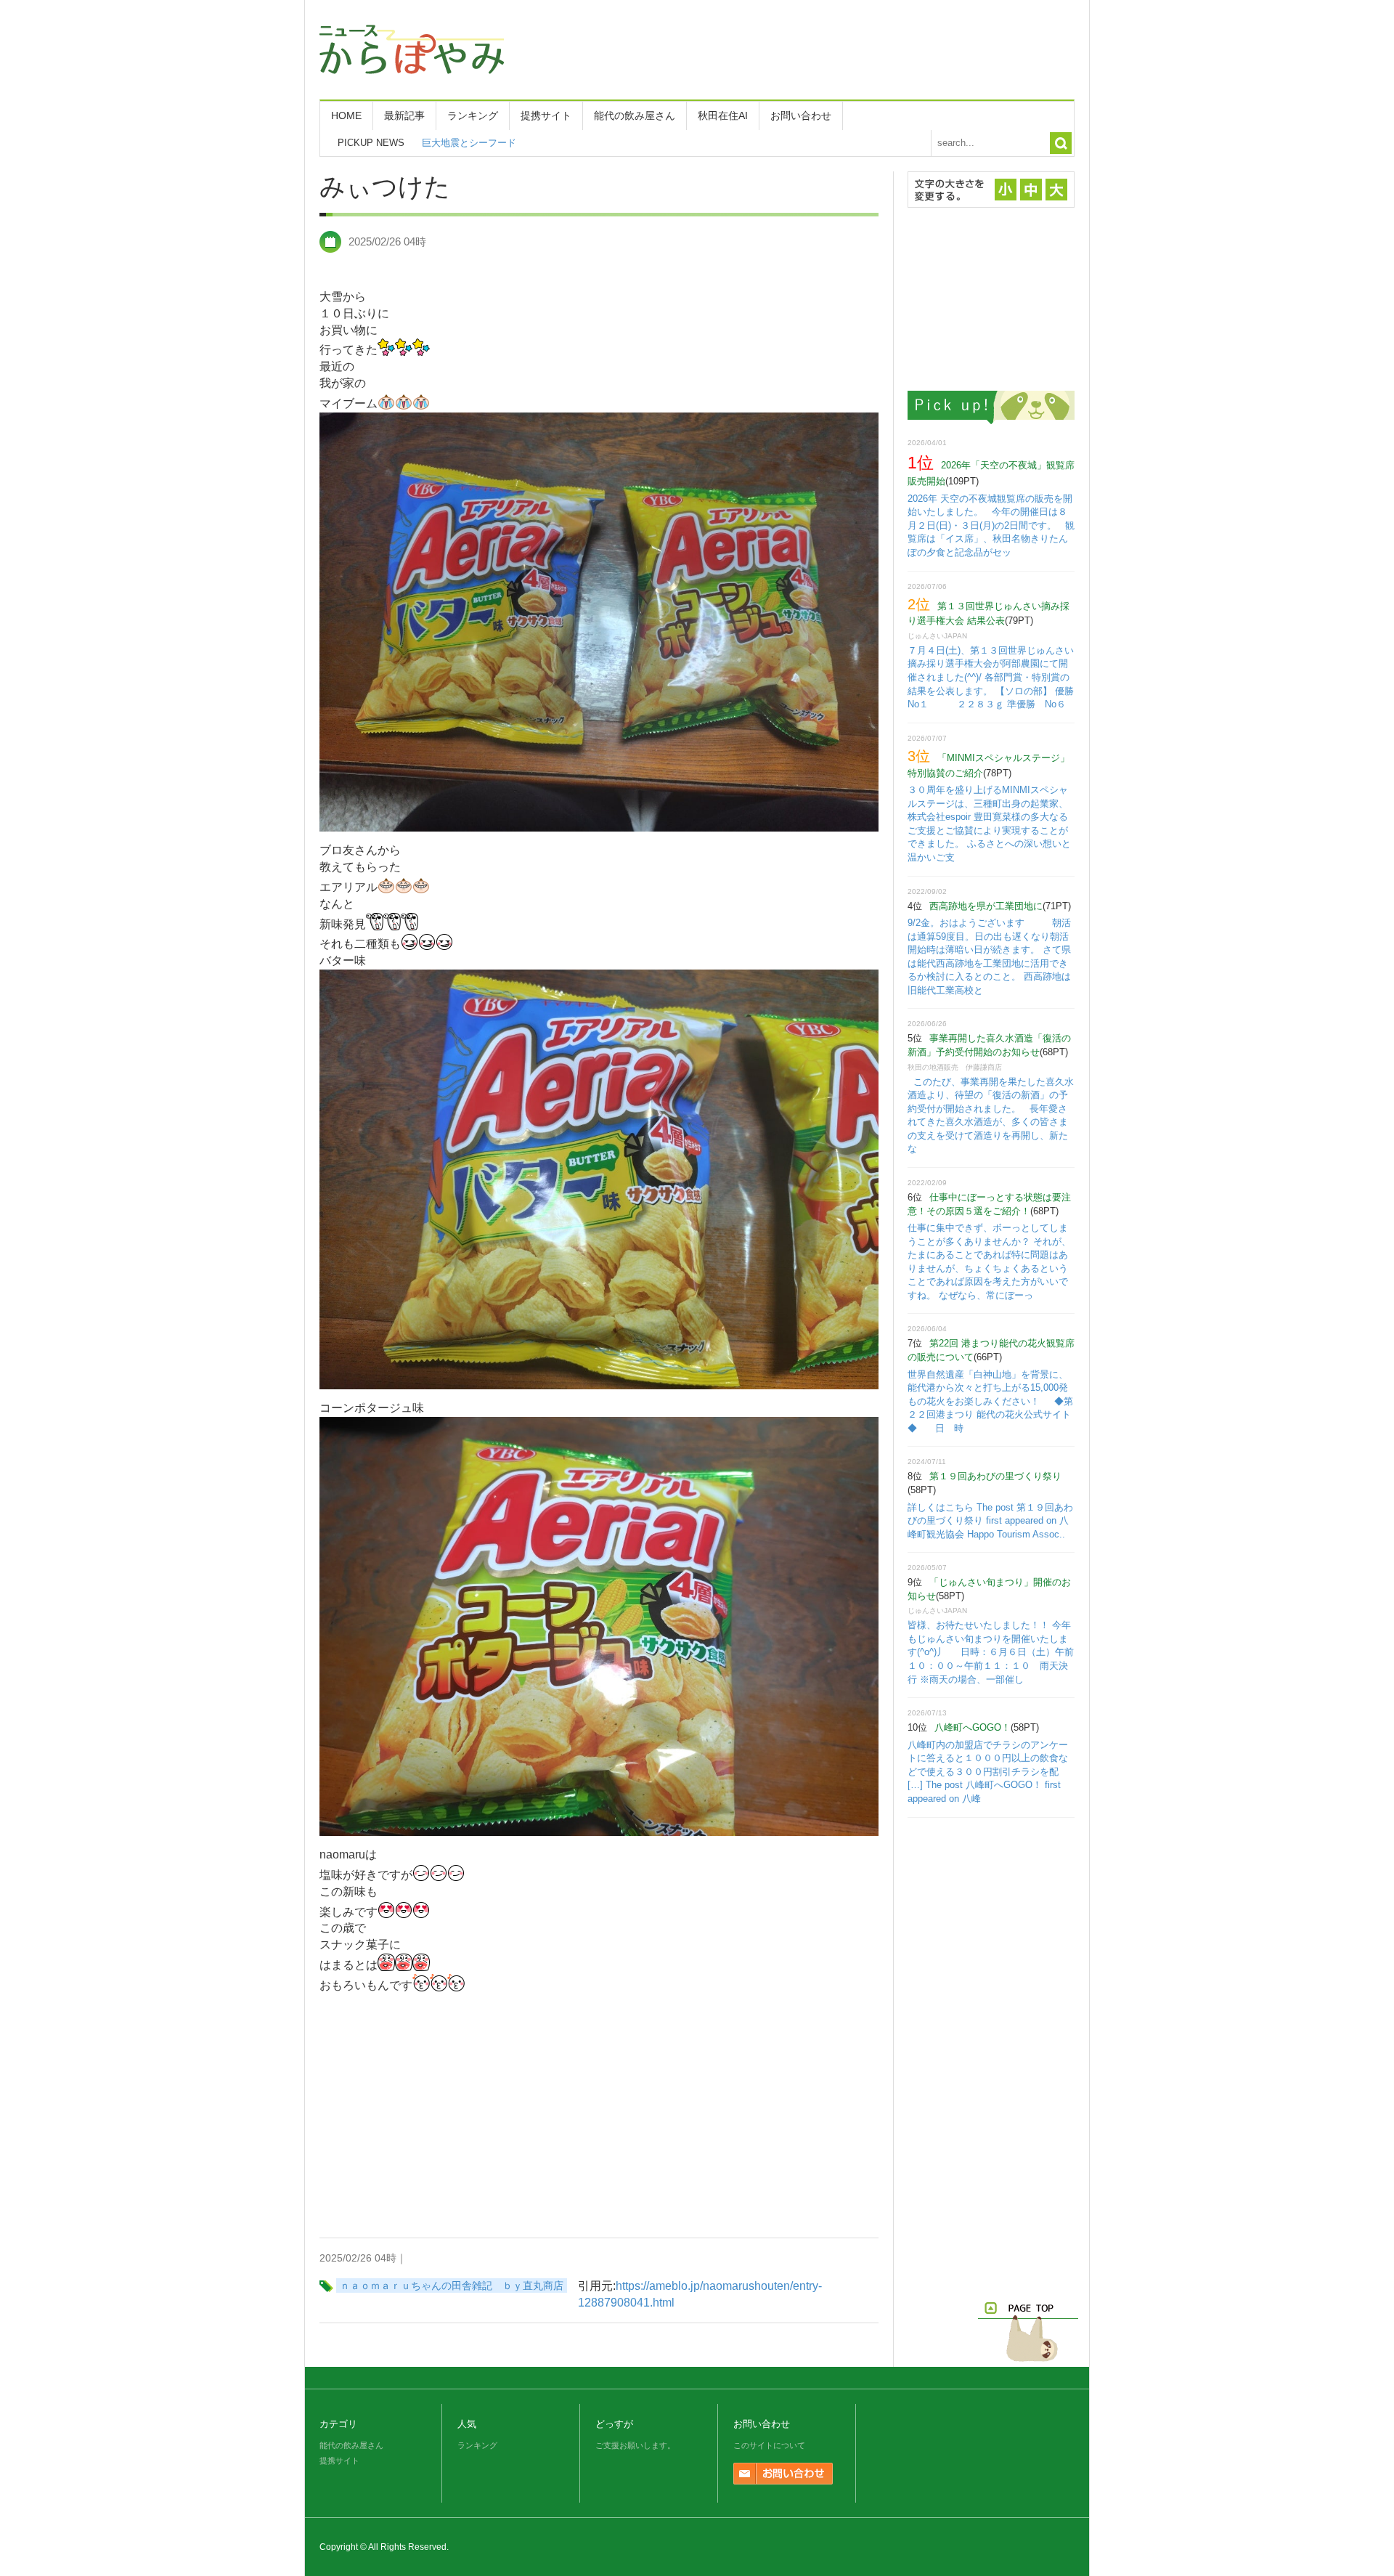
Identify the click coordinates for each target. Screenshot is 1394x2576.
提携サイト (546, 115)
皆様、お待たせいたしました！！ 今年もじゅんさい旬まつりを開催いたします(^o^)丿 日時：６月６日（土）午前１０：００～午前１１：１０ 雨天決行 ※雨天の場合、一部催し (991, 1652)
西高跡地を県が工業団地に (986, 906)
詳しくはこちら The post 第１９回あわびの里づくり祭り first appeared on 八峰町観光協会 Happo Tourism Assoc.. (990, 1521)
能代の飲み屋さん (635, 115)
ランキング (473, 115)
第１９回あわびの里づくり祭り (995, 1476)
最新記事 (404, 115)
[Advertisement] (810, 47)
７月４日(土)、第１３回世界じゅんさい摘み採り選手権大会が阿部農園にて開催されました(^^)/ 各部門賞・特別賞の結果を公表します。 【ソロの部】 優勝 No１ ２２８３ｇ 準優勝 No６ (1001, 677)
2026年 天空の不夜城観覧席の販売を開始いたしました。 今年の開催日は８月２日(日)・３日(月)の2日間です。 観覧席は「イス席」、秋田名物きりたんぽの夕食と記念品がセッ (991, 525)
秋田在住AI (723, 115)
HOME (346, 115)
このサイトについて (769, 2445)
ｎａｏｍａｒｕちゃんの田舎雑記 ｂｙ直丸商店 (452, 2286)
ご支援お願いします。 (635, 2445)
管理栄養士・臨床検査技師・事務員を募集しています (535, 143)
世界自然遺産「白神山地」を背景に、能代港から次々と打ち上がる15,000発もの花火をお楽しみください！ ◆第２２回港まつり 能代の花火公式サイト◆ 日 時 (990, 1401)
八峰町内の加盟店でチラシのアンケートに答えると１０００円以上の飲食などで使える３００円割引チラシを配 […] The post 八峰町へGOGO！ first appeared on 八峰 (988, 1772)
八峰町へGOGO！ (973, 1727)
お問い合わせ (801, 115)
